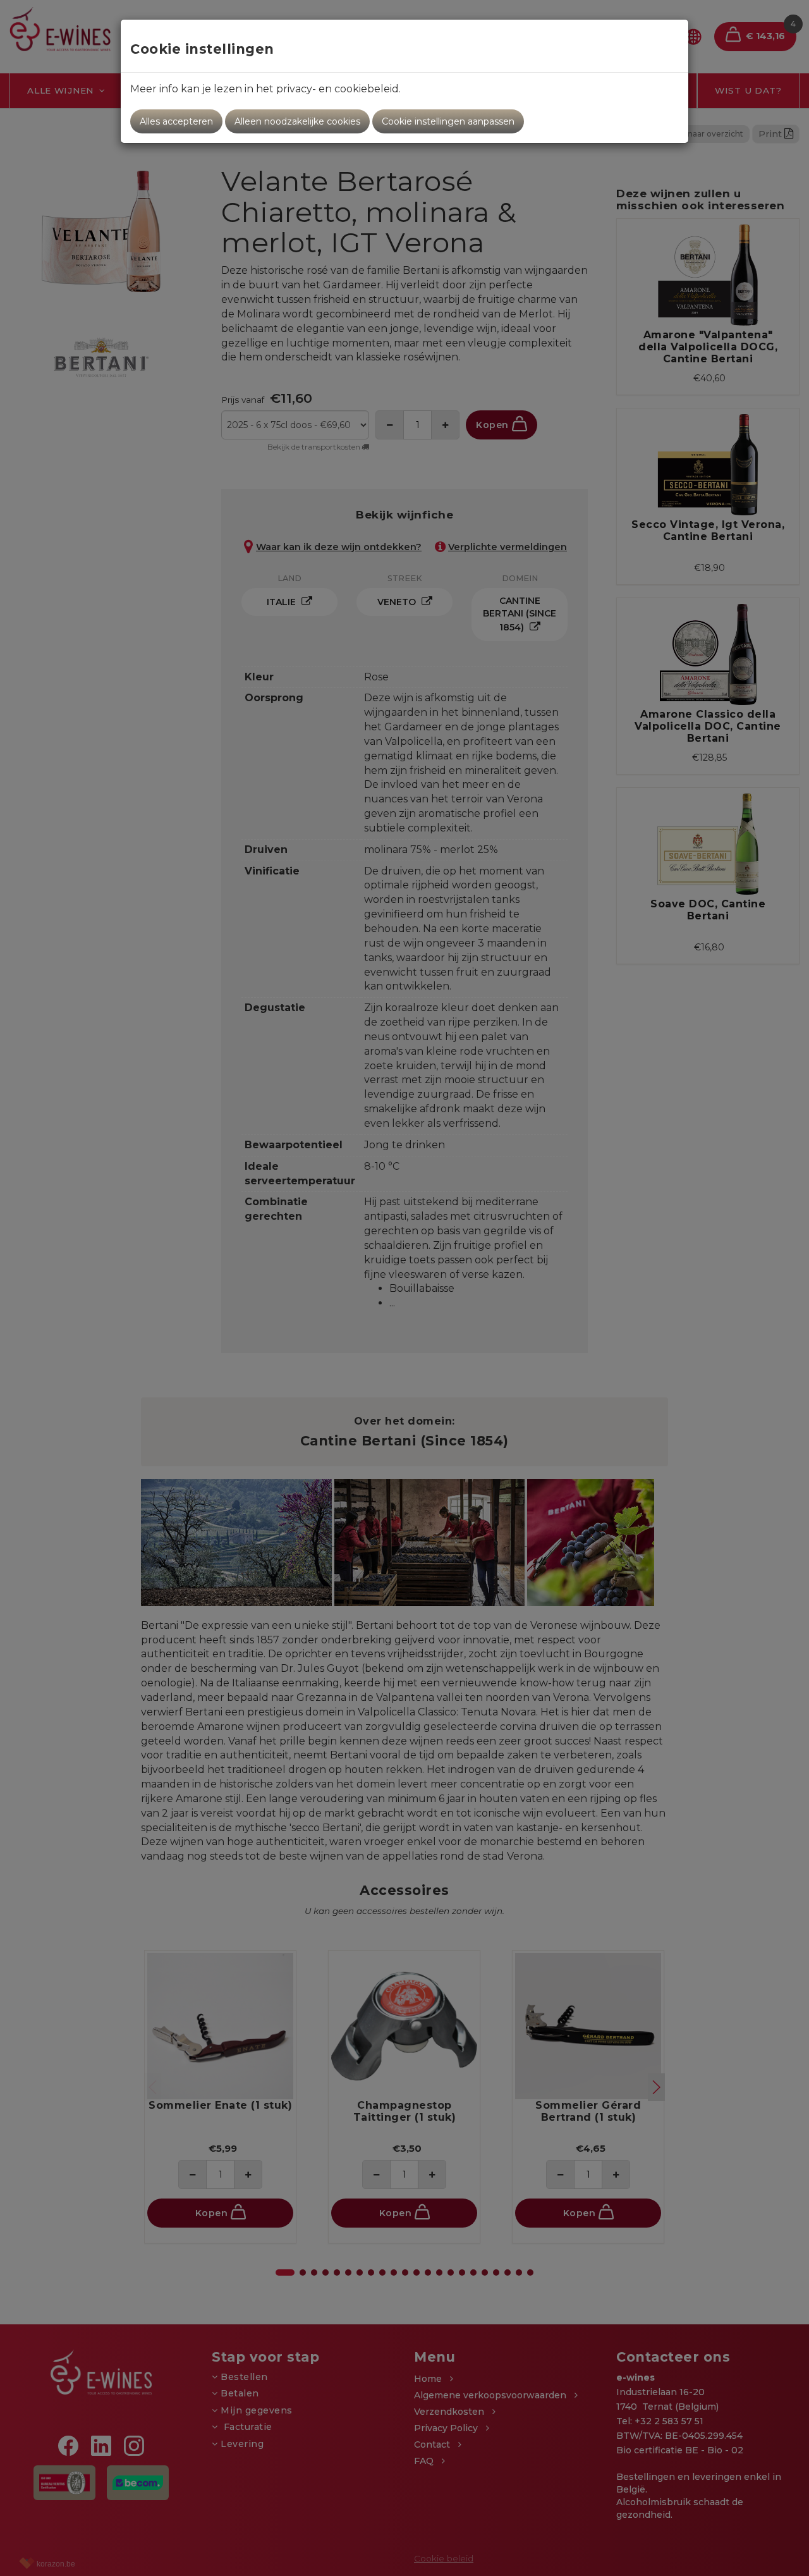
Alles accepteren (176, 121)
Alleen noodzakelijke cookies (297, 121)
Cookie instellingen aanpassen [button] (448, 121)
